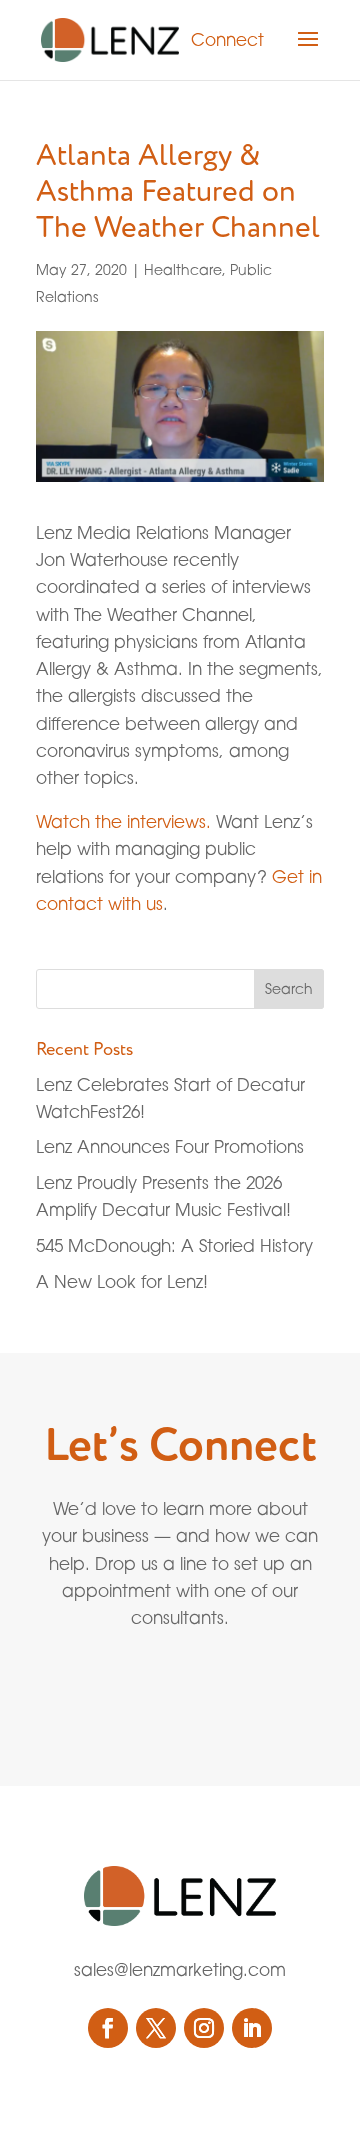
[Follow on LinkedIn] (252, 2028)
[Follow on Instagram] (204, 2028)
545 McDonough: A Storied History (174, 1245)
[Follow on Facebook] (108, 2028)
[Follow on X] (156, 2028)
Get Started (134, 1688)
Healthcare (183, 269)
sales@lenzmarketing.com (180, 1969)
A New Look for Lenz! (122, 1281)
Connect (227, 39)
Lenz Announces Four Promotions (170, 1146)
